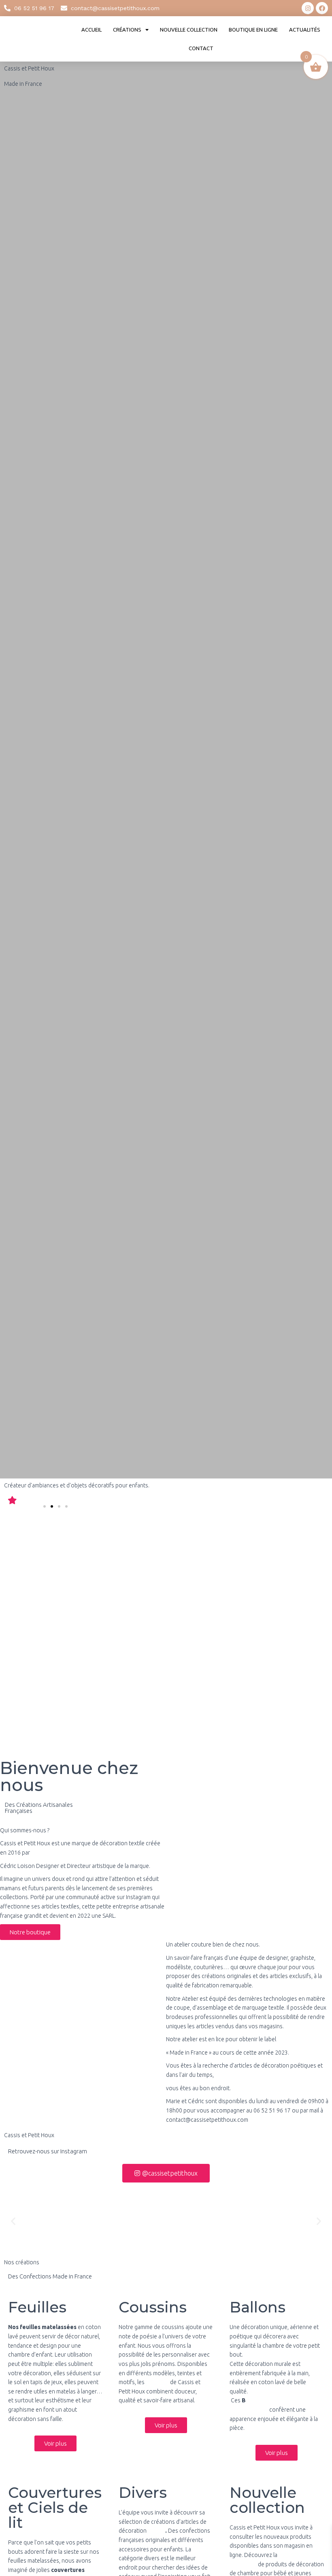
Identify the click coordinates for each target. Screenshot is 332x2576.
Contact (201, 48)
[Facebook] (322, 8)
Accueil (92, 30)
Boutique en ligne (253, 30)
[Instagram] (308, 8)
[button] (45, 1506)
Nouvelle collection (189, 30)
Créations (127, 30)
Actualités (305, 30)
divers (156, 2531)
